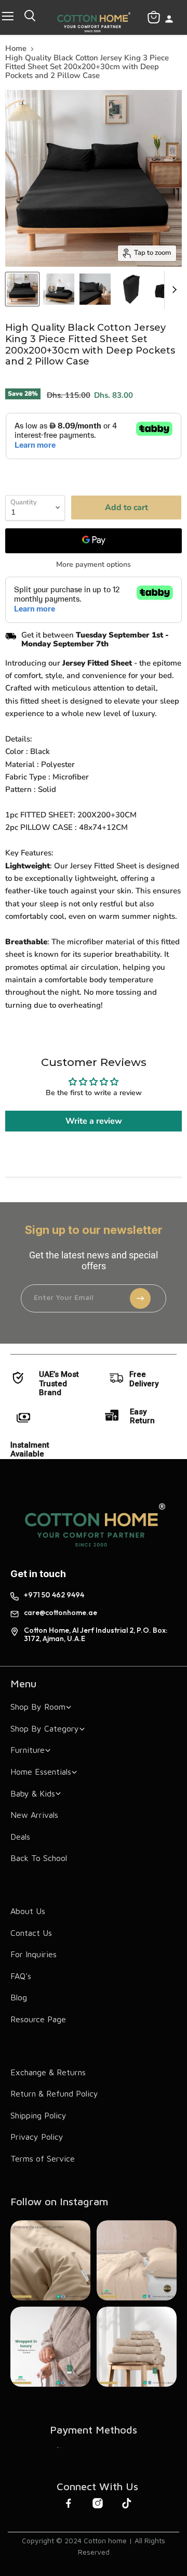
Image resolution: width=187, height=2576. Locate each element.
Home (16, 49)
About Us (28, 1911)
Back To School (39, 1858)
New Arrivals (34, 1815)
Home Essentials (41, 1772)
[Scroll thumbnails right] (172, 290)
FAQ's (21, 1976)
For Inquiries (34, 1954)
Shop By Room (38, 1707)
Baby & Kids (33, 1793)
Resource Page (38, 2019)
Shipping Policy (38, 2115)
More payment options (94, 565)
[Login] (169, 20)
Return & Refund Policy (54, 2093)
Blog (19, 1997)
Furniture (28, 1750)
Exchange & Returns (48, 2072)
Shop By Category (45, 1728)
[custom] (59, 2448)
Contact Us (31, 1933)
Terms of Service (43, 2158)
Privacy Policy (37, 2137)
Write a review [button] (94, 1121)
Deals (20, 1837)
